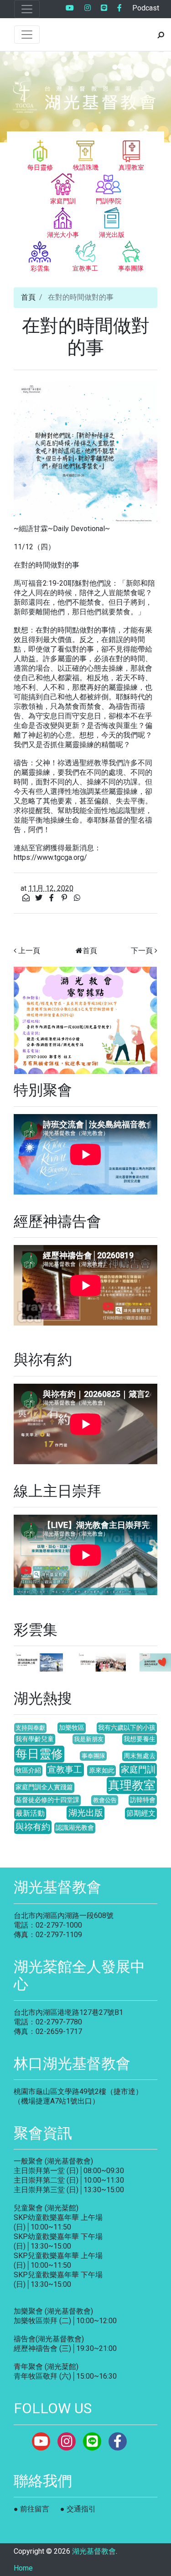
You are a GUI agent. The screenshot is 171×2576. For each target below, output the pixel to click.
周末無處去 (140, 1756)
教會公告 (105, 1800)
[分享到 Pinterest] (65, 898)
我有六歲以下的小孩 (127, 1728)
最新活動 (30, 1813)
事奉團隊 (93, 1756)
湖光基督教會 (94, 2551)
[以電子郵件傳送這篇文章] (27, 898)
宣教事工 (65, 1770)
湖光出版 (86, 1813)
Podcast (146, 8)
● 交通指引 (78, 2509)
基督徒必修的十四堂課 (47, 1800)
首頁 (28, 297)
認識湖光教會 (75, 1828)
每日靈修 (39, 1754)
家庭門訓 (138, 1770)
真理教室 (132, 1785)
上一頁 (29, 951)
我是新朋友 (89, 1739)
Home (23, 2568)
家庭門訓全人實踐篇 (44, 1787)
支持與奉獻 (30, 1728)
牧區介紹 (28, 1770)
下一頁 (142, 951)
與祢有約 (33, 1827)
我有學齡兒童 (35, 1739)
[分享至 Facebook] (52, 898)
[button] (24, 1020)
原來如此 (102, 1770)
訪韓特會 (143, 1800)
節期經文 (141, 1813)
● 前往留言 (31, 2509)
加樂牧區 (72, 1728)
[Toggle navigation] (27, 9)
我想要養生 (140, 1739)
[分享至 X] (40, 898)
